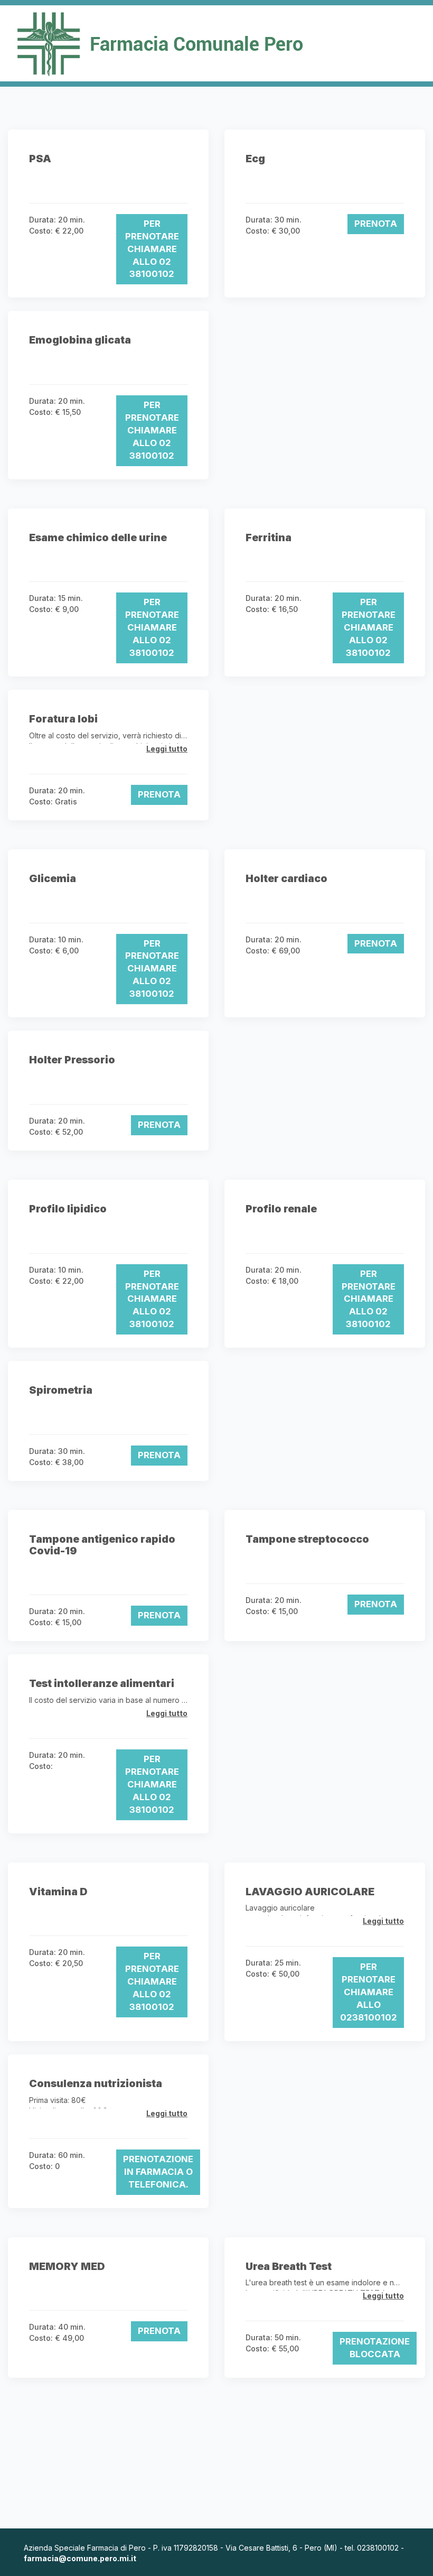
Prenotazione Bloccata (375, 2348)
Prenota (376, 224)
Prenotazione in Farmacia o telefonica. (158, 2172)
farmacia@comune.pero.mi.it (80, 2558)
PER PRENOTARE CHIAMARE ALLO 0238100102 (369, 1992)
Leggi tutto (167, 749)
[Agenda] (216, 43)
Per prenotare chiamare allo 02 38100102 (152, 249)
